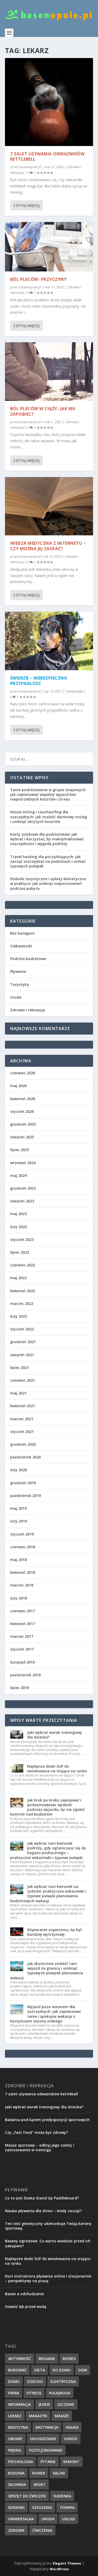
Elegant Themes (67, 2563)
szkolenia (42, 2507)
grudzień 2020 (23, 1444)
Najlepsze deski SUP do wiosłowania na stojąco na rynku (57, 1769)
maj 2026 (18, 1086)
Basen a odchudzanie (24, 2294)
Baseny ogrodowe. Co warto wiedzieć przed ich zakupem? (48, 2243)
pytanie (48, 2462)
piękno (15, 2450)
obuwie (15, 2439)
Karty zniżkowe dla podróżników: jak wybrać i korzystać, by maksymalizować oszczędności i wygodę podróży (47, 839)
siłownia (17, 2485)
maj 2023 (18, 1214)
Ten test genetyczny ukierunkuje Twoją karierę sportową (48, 2226)
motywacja (47, 2427)
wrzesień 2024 (23, 1163)
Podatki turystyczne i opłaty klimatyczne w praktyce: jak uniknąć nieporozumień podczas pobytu (48, 883)
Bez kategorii (22, 933)
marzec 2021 (22, 1419)
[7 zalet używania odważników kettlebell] (49, 102)
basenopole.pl (30, 167)
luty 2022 (19, 1316)
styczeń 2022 (22, 1329)
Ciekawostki (74, 691)
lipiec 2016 (20, 1688)
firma (14, 2393)
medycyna (18, 2427)
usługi (68, 2519)
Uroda (16, 997)
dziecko (35, 2381)
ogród (71, 2439)
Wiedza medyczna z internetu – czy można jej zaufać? (48, 546)
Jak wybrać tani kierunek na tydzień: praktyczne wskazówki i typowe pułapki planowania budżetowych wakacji (48, 1894)
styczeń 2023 (22, 1239)
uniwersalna (21, 2519)
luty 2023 (19, 1227)
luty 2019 (19, 1521)
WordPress (59, 2569)
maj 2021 (18, 1393)
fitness (34, 2393)
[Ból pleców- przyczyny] (49, 247)
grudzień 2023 (23, 1188)
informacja (19, 2404)
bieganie (47, 2359)
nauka (72, 2427)
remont (71, 2462)
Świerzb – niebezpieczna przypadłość (39, 681)
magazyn (38, 2416)
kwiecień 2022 (23, 1291)
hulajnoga (60, 2393)
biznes (69, 2359)
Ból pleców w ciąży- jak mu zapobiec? (43, 411)
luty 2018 (19, 1598)
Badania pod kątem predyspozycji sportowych (47, 2120)
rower (39, 2473)
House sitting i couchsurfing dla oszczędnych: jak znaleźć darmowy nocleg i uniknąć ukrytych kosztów (49, 817)
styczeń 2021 (22, 1432)
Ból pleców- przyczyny (39, 279)
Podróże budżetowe (28, 959)
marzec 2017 (22, 1636)
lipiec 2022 (20, 1252)
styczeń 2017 (22, 1649)
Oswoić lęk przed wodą (26, 2307)
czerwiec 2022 (23, 1265)
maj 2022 (18, 1278)
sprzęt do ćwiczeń (27, 2496)
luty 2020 (19, 1470)
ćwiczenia (42, 2530)
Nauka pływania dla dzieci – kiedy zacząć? (43, 2211)
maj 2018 (18, 1560)
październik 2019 (25, 1496)
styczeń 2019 (22, 1534)
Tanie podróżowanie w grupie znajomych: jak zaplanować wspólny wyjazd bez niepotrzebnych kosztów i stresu (48, 794)
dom (83, 2370)
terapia (67, 2507)
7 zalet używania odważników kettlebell (47, 157)
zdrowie (16, 2530)
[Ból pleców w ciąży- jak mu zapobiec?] (49, 372)
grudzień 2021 (23, 1342)
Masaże (62, 2416)
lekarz (15, 2416)
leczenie (66, 2404)
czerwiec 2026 (23, 1073)
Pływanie (18, 971)
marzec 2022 (22, 1303)
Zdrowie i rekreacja (28, 1010)
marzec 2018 (22, 1585)
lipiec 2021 (20, 1368)
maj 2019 (18, 1508)
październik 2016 (25, 1675)
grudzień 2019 (23, 1483)
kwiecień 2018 (23, 1572)
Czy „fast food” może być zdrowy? (36, 2132)
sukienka (62, 2496)
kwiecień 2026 (23, 1099)
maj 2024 (18, 1175)
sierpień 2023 (22, 1201)
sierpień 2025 (22, 1137)
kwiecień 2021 (23, 1406)
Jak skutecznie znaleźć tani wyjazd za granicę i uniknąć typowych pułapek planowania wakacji (47, 1971)
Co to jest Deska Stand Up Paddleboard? (42, 2198)
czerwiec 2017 (23, 1611)
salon (59, 2473)
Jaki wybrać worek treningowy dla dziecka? (55, 1735)
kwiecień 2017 (23, 1624)
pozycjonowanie (46, 2450)
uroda (48, 2519)
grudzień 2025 (23, 1124)
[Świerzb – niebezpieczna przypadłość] (49, 641)
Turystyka (20, 984)
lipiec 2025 (20, 1150)
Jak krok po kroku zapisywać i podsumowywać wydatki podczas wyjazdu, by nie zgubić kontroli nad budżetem (47, 1807)
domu (14, 2381)
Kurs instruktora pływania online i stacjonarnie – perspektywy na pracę (48, 2278)
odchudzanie (43, 2439)
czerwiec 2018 (23, 1547)
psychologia (21, 2462)
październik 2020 (25, 1457)
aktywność (20, 2359)
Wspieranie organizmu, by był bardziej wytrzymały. (54, 1932)
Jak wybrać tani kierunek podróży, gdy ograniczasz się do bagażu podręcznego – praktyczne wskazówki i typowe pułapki (48, 1850)
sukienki (16, 2507)
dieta (40, 2370)
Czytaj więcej (27, 205)
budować (17, 2370)
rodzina (16, 2473)
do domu (62, 2370)
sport (39, 2485)
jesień (44, 2404)
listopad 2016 (22, 1662)
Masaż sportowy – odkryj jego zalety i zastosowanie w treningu (40, 2147)
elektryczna (63, 2381)
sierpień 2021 (22, 1355)
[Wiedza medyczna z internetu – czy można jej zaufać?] (49, 506)
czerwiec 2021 (23, 1380)
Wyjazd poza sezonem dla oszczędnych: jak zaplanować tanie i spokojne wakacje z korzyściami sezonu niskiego (46, 2014)
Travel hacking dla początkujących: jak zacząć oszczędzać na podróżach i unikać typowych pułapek (48, 861)
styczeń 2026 (22, 1111)
